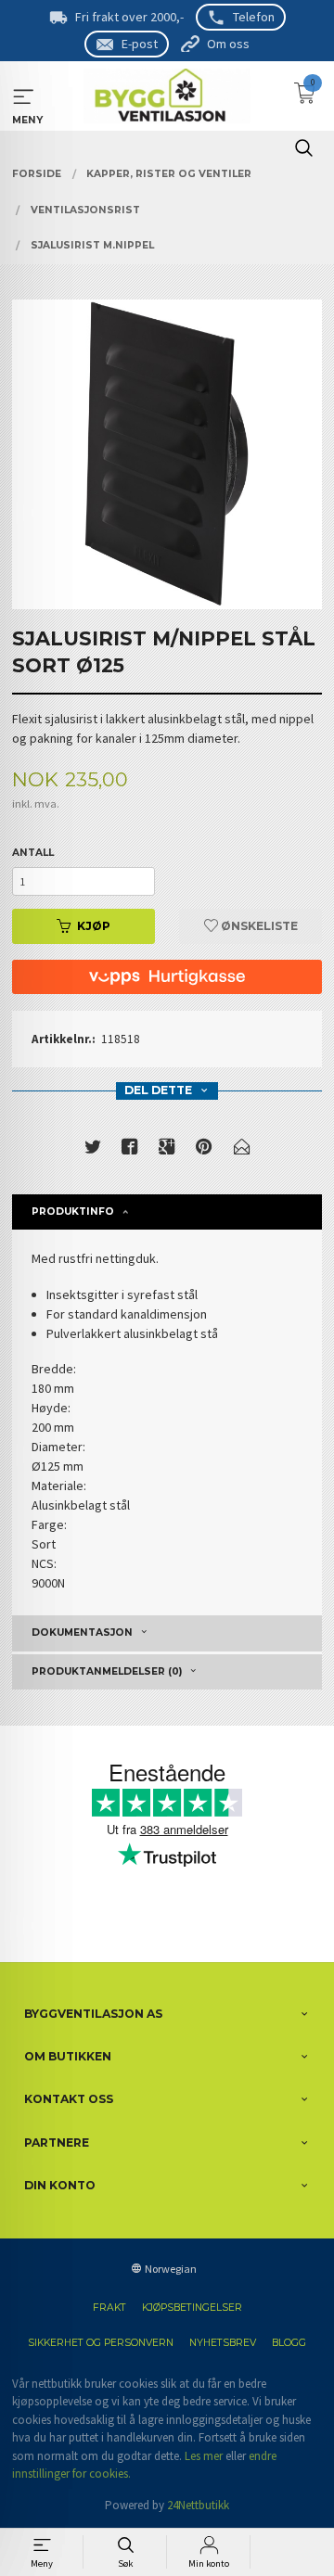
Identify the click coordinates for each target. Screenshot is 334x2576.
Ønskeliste (258, 926)
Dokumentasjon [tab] (82, 1632)
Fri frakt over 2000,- (129, 17)
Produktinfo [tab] (73, 1211)
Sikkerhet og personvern (101, 2343)
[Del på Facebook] (130, 1150)
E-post (140, 44)
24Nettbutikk (198, 2505)
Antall (33, 853)
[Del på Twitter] (93, 1150)
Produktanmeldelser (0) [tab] (107, 1671)
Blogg (289, 2343)
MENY (24, 97)
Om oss (228, 44)
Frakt (109, 2308)
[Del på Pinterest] (204, 1150)
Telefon (254, 17)
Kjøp (94, 926)
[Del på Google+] (167, 1150)
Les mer (204, 2456)
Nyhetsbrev (223, 2343)
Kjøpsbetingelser (192, 2308)
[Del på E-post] (242, 1150)
